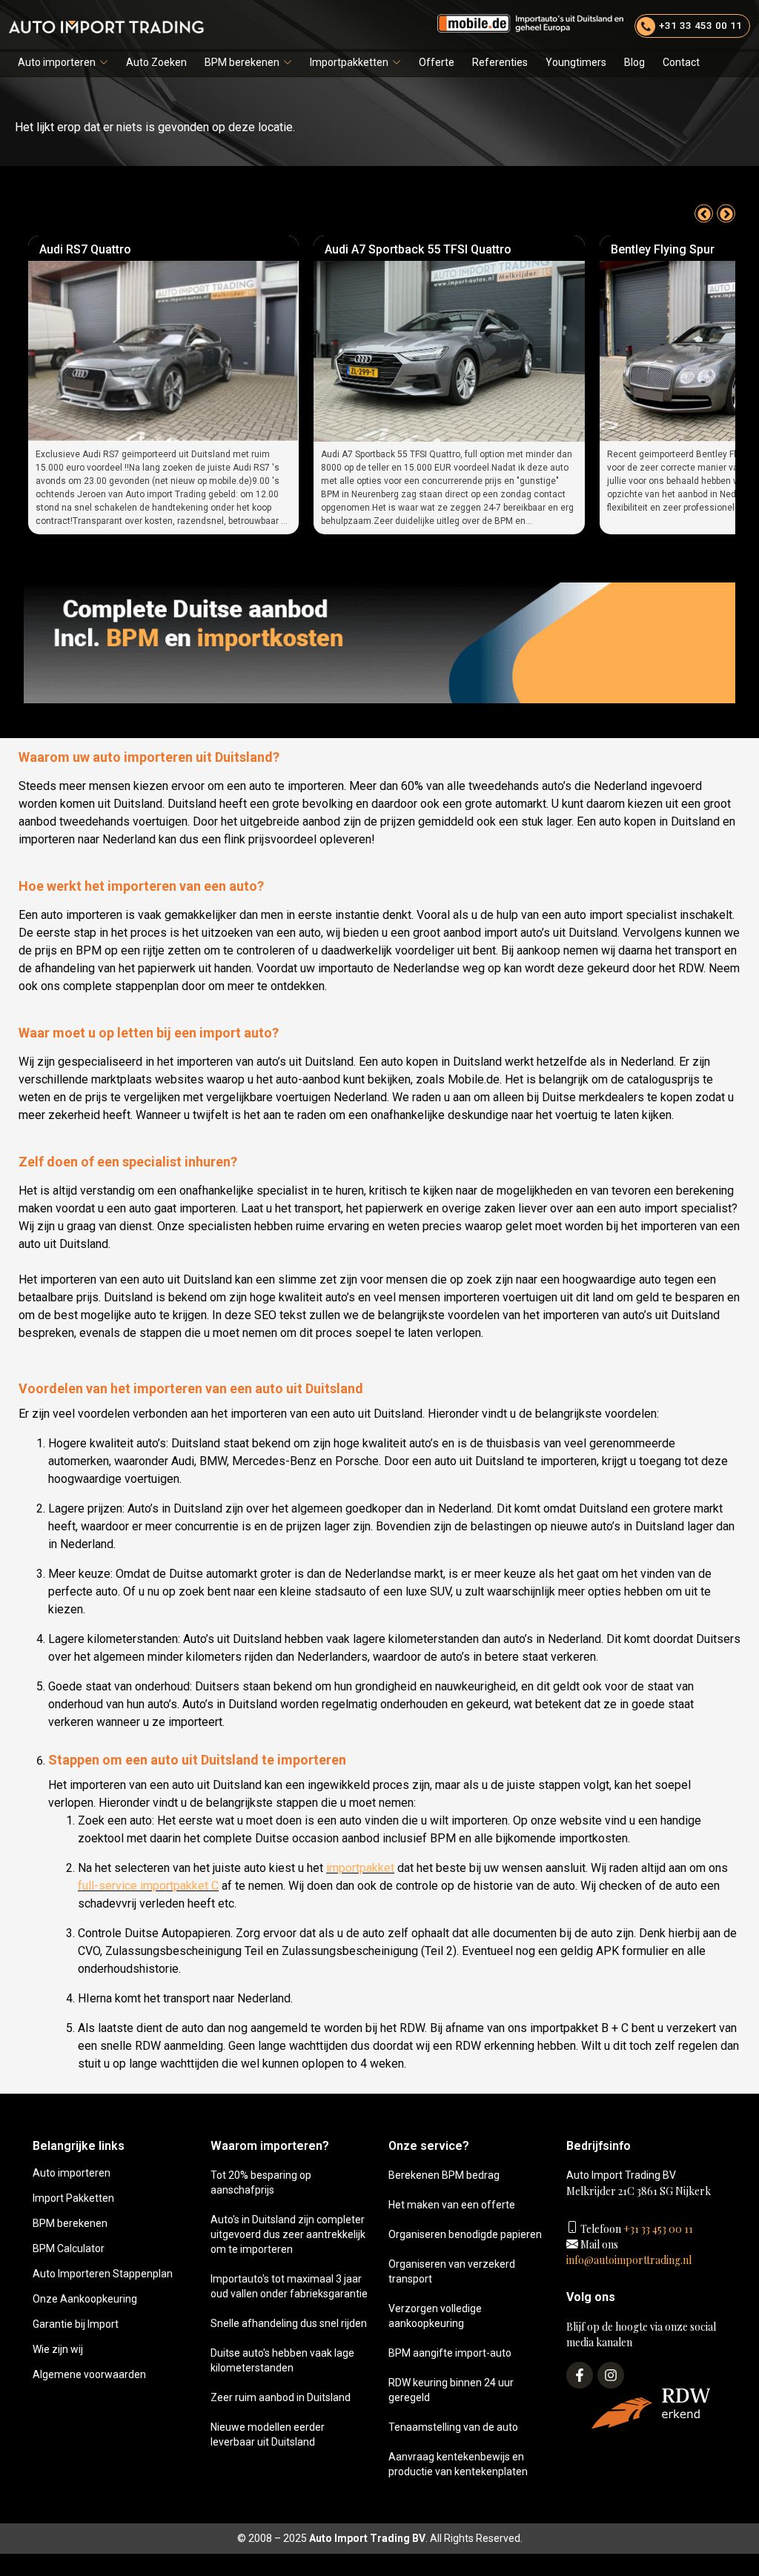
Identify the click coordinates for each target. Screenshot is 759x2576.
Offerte (437, 62)
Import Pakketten (73, 2198)
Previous (704, 214)
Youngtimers (576, 62)
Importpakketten (349, 62)
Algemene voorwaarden (89, 2374)
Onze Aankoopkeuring (85, 2299)
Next (726, 214)
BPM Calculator (69, 2248)
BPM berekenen (242, 62)
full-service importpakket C (148, 1886)
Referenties (500, 62)
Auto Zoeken (156, 62)
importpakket (360, 1868)
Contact (681, 62)
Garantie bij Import (76, 2324)
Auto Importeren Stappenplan (103, 2274)
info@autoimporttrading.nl (629, 2260)
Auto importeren (57, 62)
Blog (634, 62)
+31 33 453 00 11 (657, 2229)
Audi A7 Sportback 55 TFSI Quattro (133, 249)
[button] (63, 63)
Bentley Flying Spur (378, 249)
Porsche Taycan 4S (664, 249)
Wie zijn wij (58, 2349)
